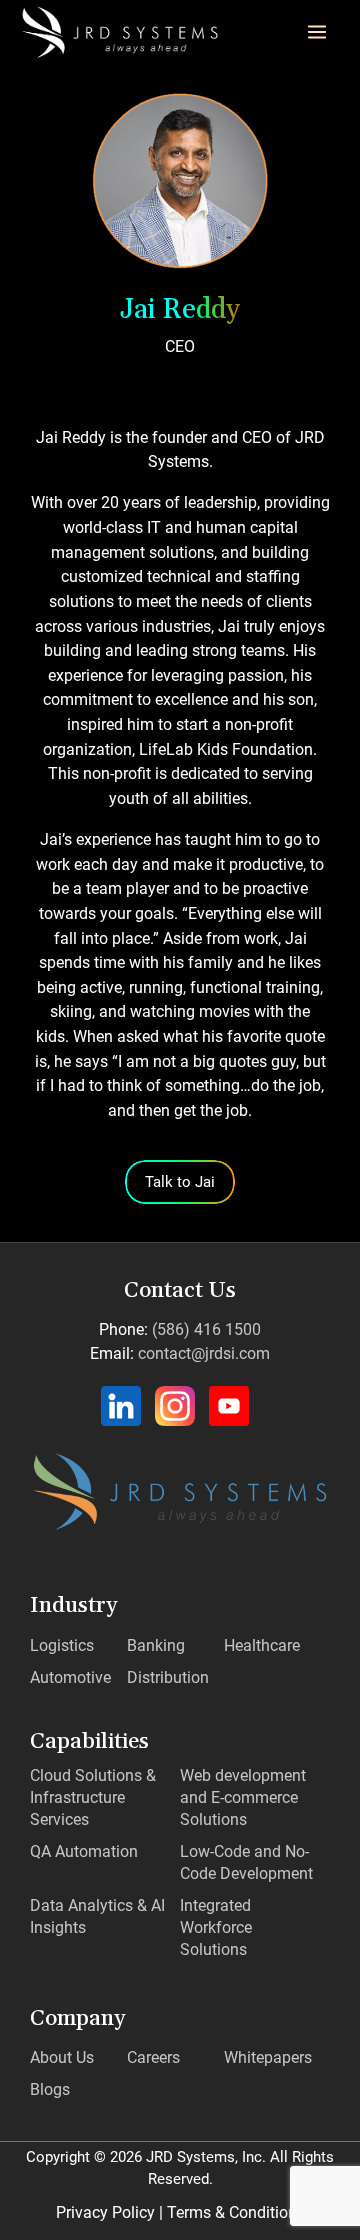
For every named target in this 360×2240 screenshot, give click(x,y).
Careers (153, 2057)
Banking (156, 1645)
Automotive (70, 1677)
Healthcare (262, 1645)
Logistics (62, 1645)
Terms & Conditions (236, 2212)
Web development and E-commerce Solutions (243, 1797)
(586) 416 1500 (206, 1329)
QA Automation (84, 1851)
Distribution (168, 1677)
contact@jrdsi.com (204, 1353)
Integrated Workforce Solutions (216, 1927)
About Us (62, 2057)
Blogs (50, 2089)
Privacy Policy (105, 2212)
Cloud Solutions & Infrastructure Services (93, 1797)
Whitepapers (268, 2057)
